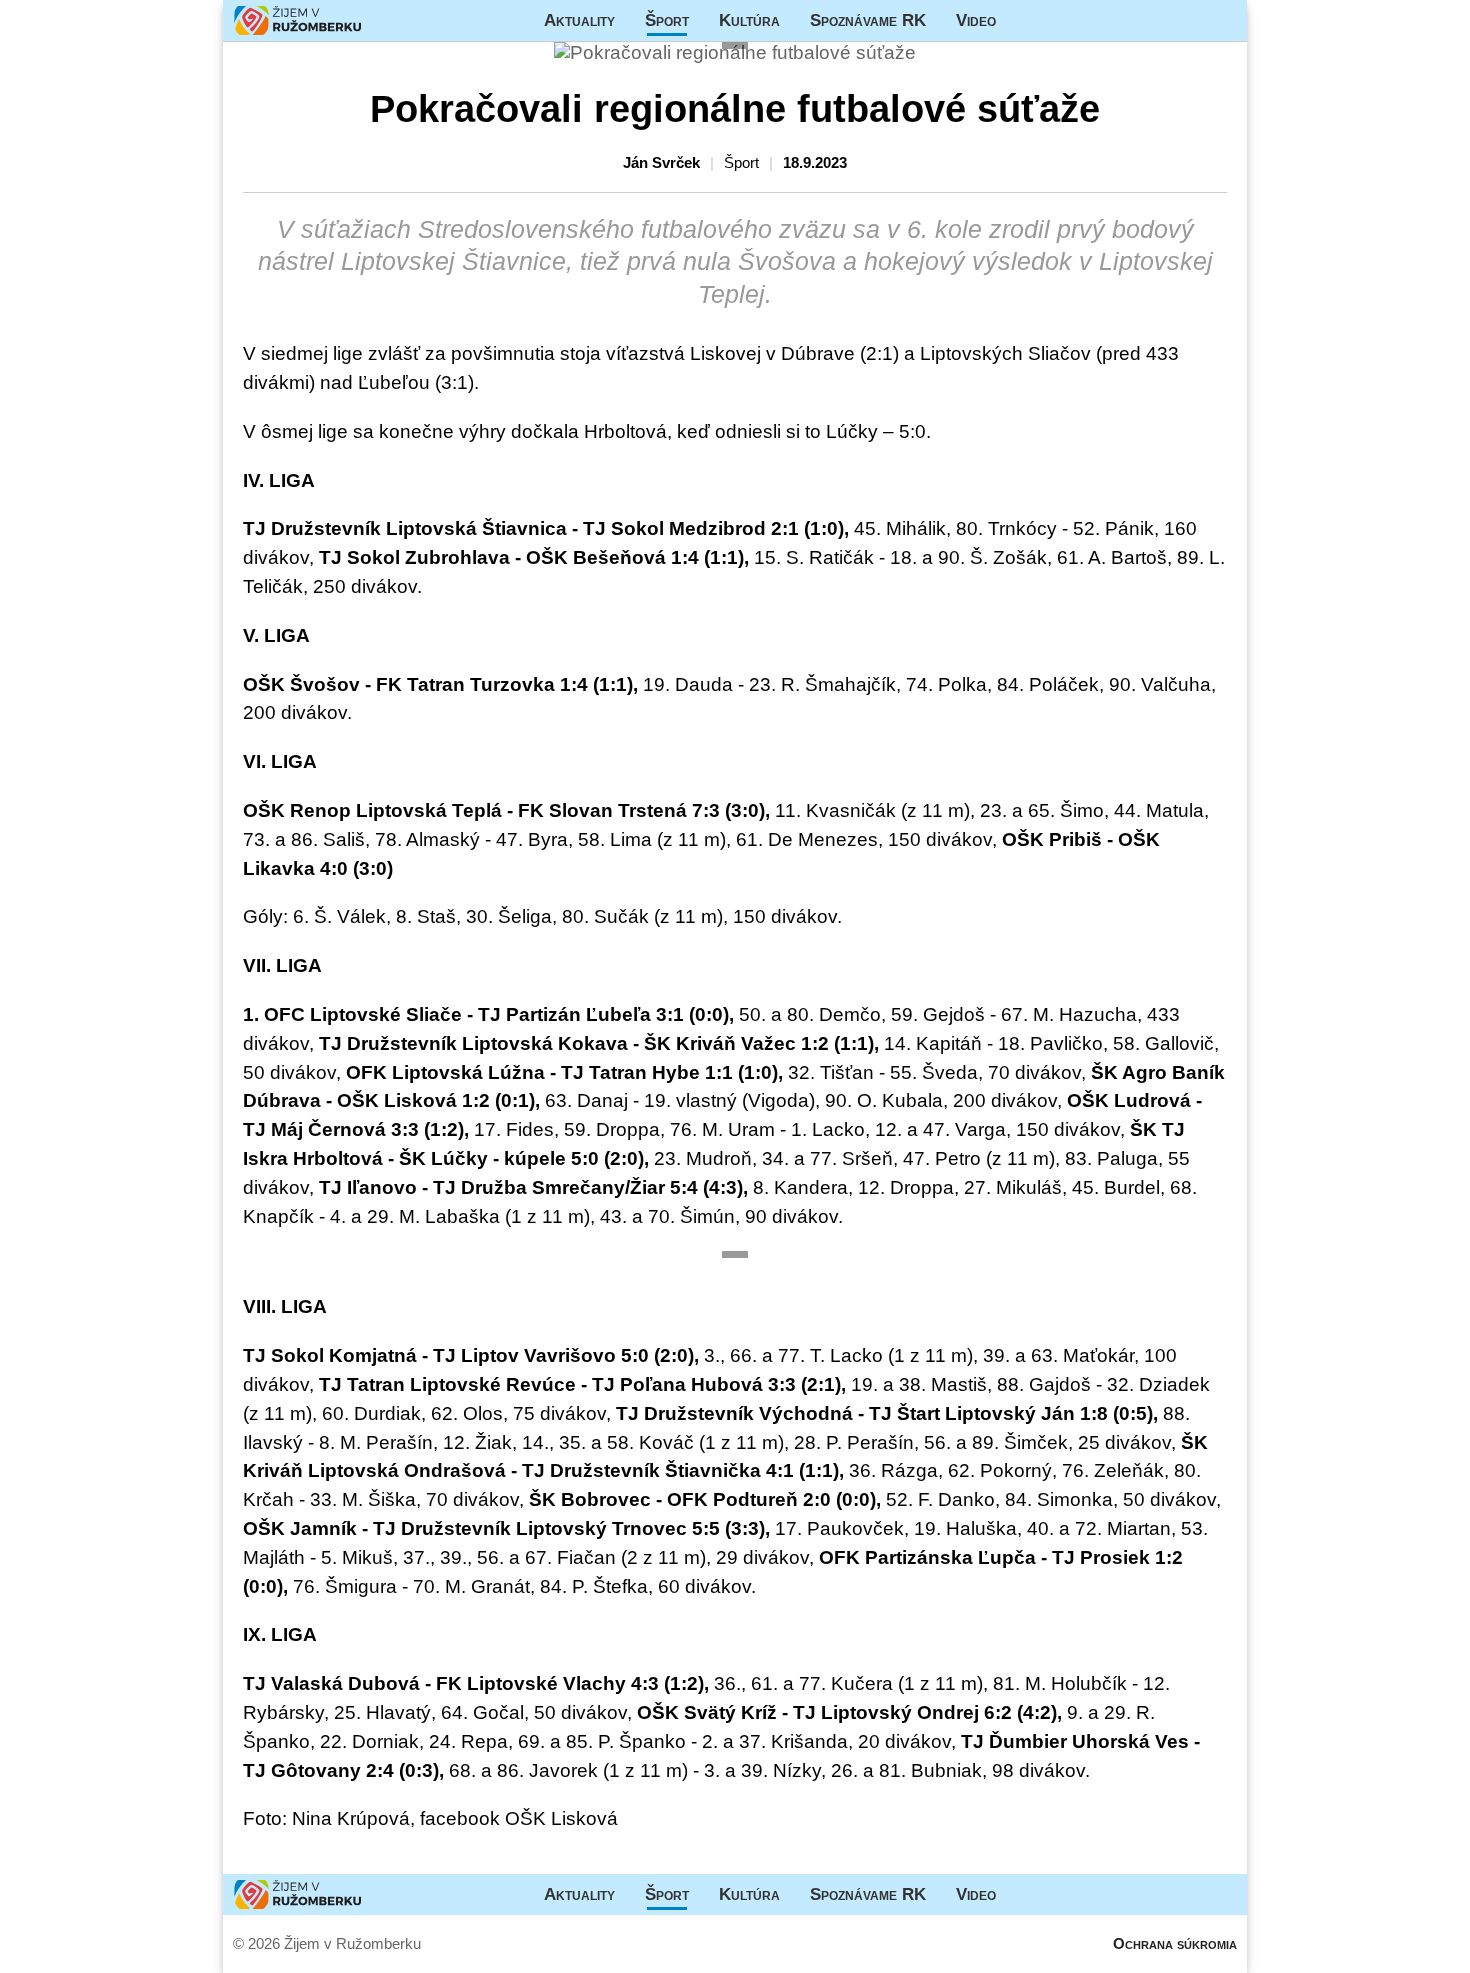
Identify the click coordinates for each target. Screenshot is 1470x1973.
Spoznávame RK (868, 20)
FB (1026, 20)
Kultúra (749, 20)
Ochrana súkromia (1175, 1943)
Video (976, 20)
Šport (667, 20)
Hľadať (1222, 20)
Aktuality (579, 20)
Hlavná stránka (298, 20)
